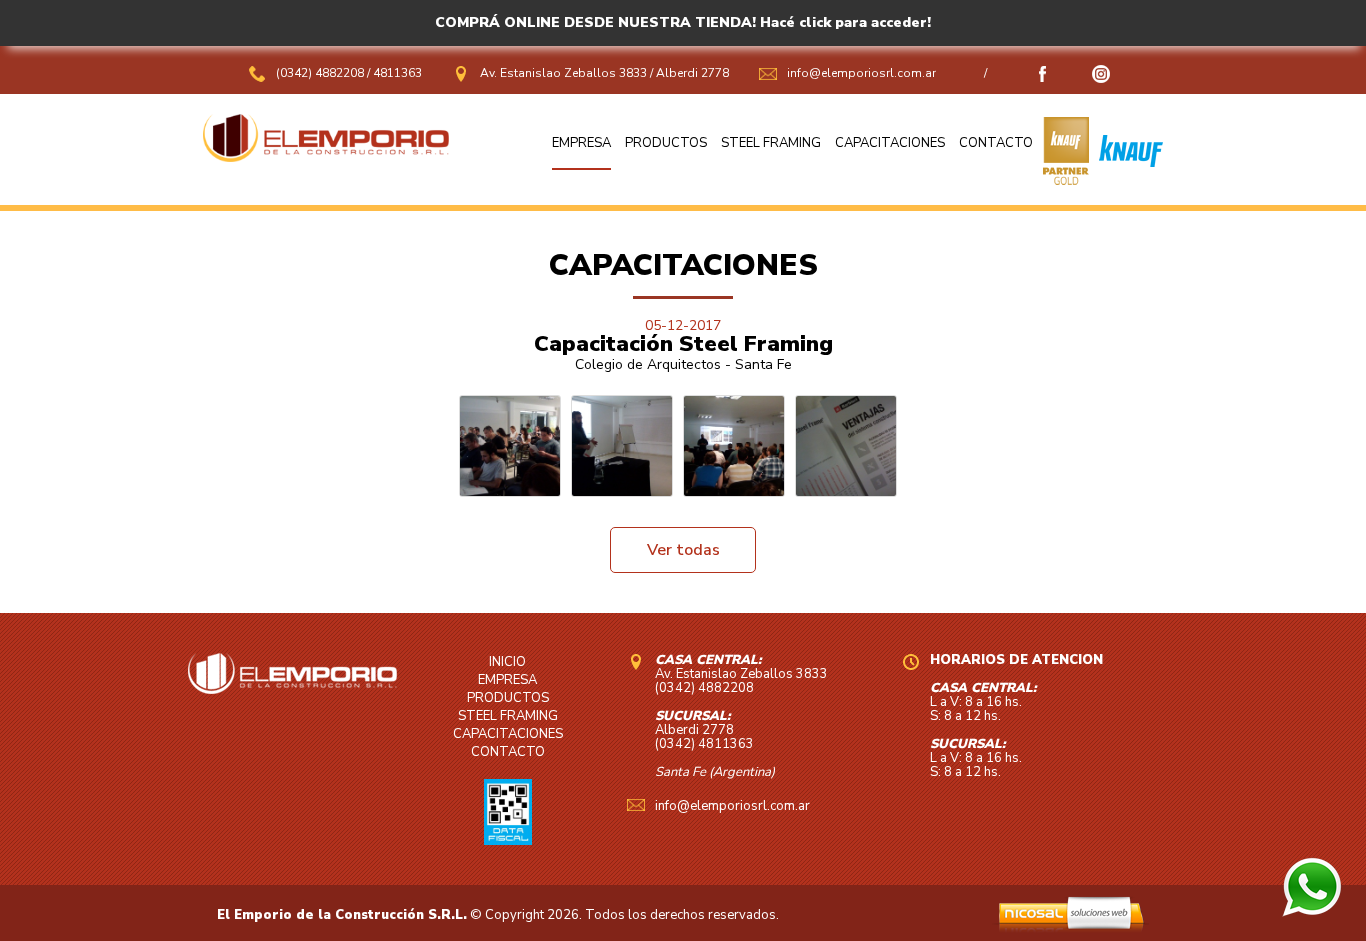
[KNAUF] (1126, 180)
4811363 (397, 73)
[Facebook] (1043, 79)
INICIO (507, 662)
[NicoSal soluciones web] (1070, 928)
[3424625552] (1312, 912)
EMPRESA (581, 143)
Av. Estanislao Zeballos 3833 (563, 73)
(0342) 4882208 (321, 73)
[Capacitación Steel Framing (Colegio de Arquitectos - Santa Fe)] (510, 446)
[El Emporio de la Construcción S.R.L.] (326, 157)
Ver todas (683, 550)
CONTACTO (996, 143)
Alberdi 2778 (692, 73)
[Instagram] (1101, 79)
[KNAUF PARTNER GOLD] (1066, 180)
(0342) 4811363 (704, 744)
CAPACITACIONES (890, 143)
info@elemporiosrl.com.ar (861, 73)
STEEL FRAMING (771, 143)
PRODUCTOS (666, 143)
